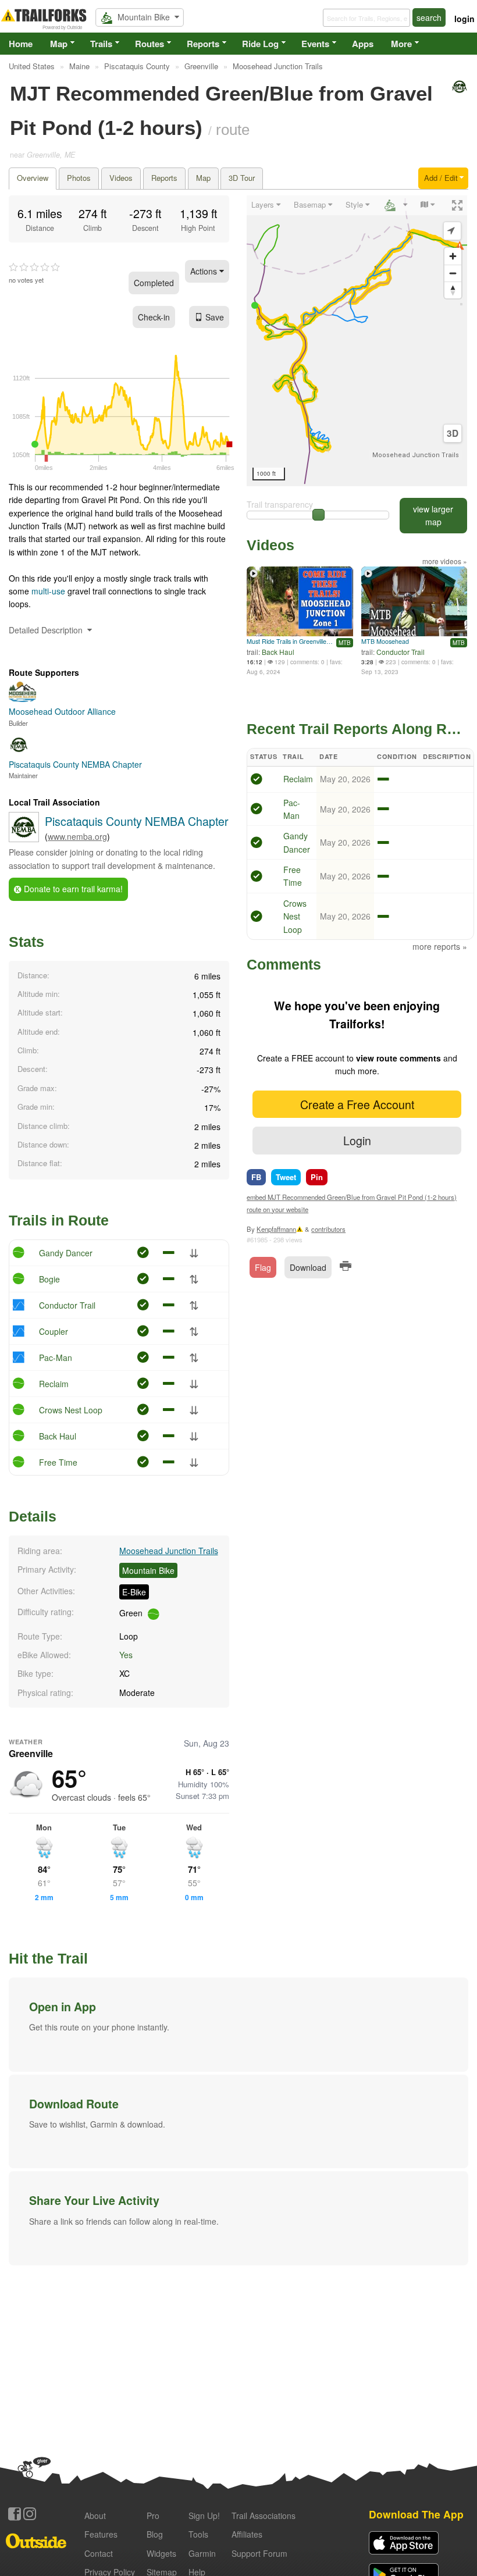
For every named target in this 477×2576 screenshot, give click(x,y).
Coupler (54, 1331)
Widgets (161, 2553)
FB (256, 1177)
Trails (101, 44)
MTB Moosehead (385, 641)
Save (215, 317)
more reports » (440, 946)
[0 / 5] (34, 268)
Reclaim (54, 1384)
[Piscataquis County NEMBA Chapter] (24, 839)
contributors (328, 1229)
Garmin (202, 2553)
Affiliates (247, 2534)
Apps (363, 44)
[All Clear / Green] (257, 781)
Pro (153, 2516)
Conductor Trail (67, 1305)
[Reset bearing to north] (453, 290)
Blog (155, 2534)
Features (101, 2534)
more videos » (445, 561)
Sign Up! (204, 2516)
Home (21, 44)
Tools (198, 2534)
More (401, 44)
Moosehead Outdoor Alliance (62, 711)
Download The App (416, 2514)
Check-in (154, 317)
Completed (154, 283)
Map (59, 44)
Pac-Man (56, 1358)
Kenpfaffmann (276, 1229)
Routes (149, 44)
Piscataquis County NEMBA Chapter (137, 821)
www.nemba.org (77, 836)
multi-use (48, 591)
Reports (203, 44)
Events (315, 44)
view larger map (433, 515)
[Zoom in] (453, 256)
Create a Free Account (357, 1104)
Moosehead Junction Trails (169, 1551)
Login (357, 1140)
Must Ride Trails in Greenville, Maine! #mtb (290, 641)
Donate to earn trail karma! (72, 889)
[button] (238, 2025)
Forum (259, 2553)
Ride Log (260, 44)
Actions (205, 271)
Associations (264, 2516)
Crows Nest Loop (71, 1410)
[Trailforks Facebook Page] (15, 2514)
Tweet (286, 1177)
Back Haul (58, 1436)
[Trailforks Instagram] (30, 2514)
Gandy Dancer (66, 1253)
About (95, 2516)
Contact (99, 2553)
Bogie (49, 1279)
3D (453, 433)
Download (308, 1267)
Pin (317, 1177)
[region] (357, 341)
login (464, 19)
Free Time (58, 1462)
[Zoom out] (453, 273)
